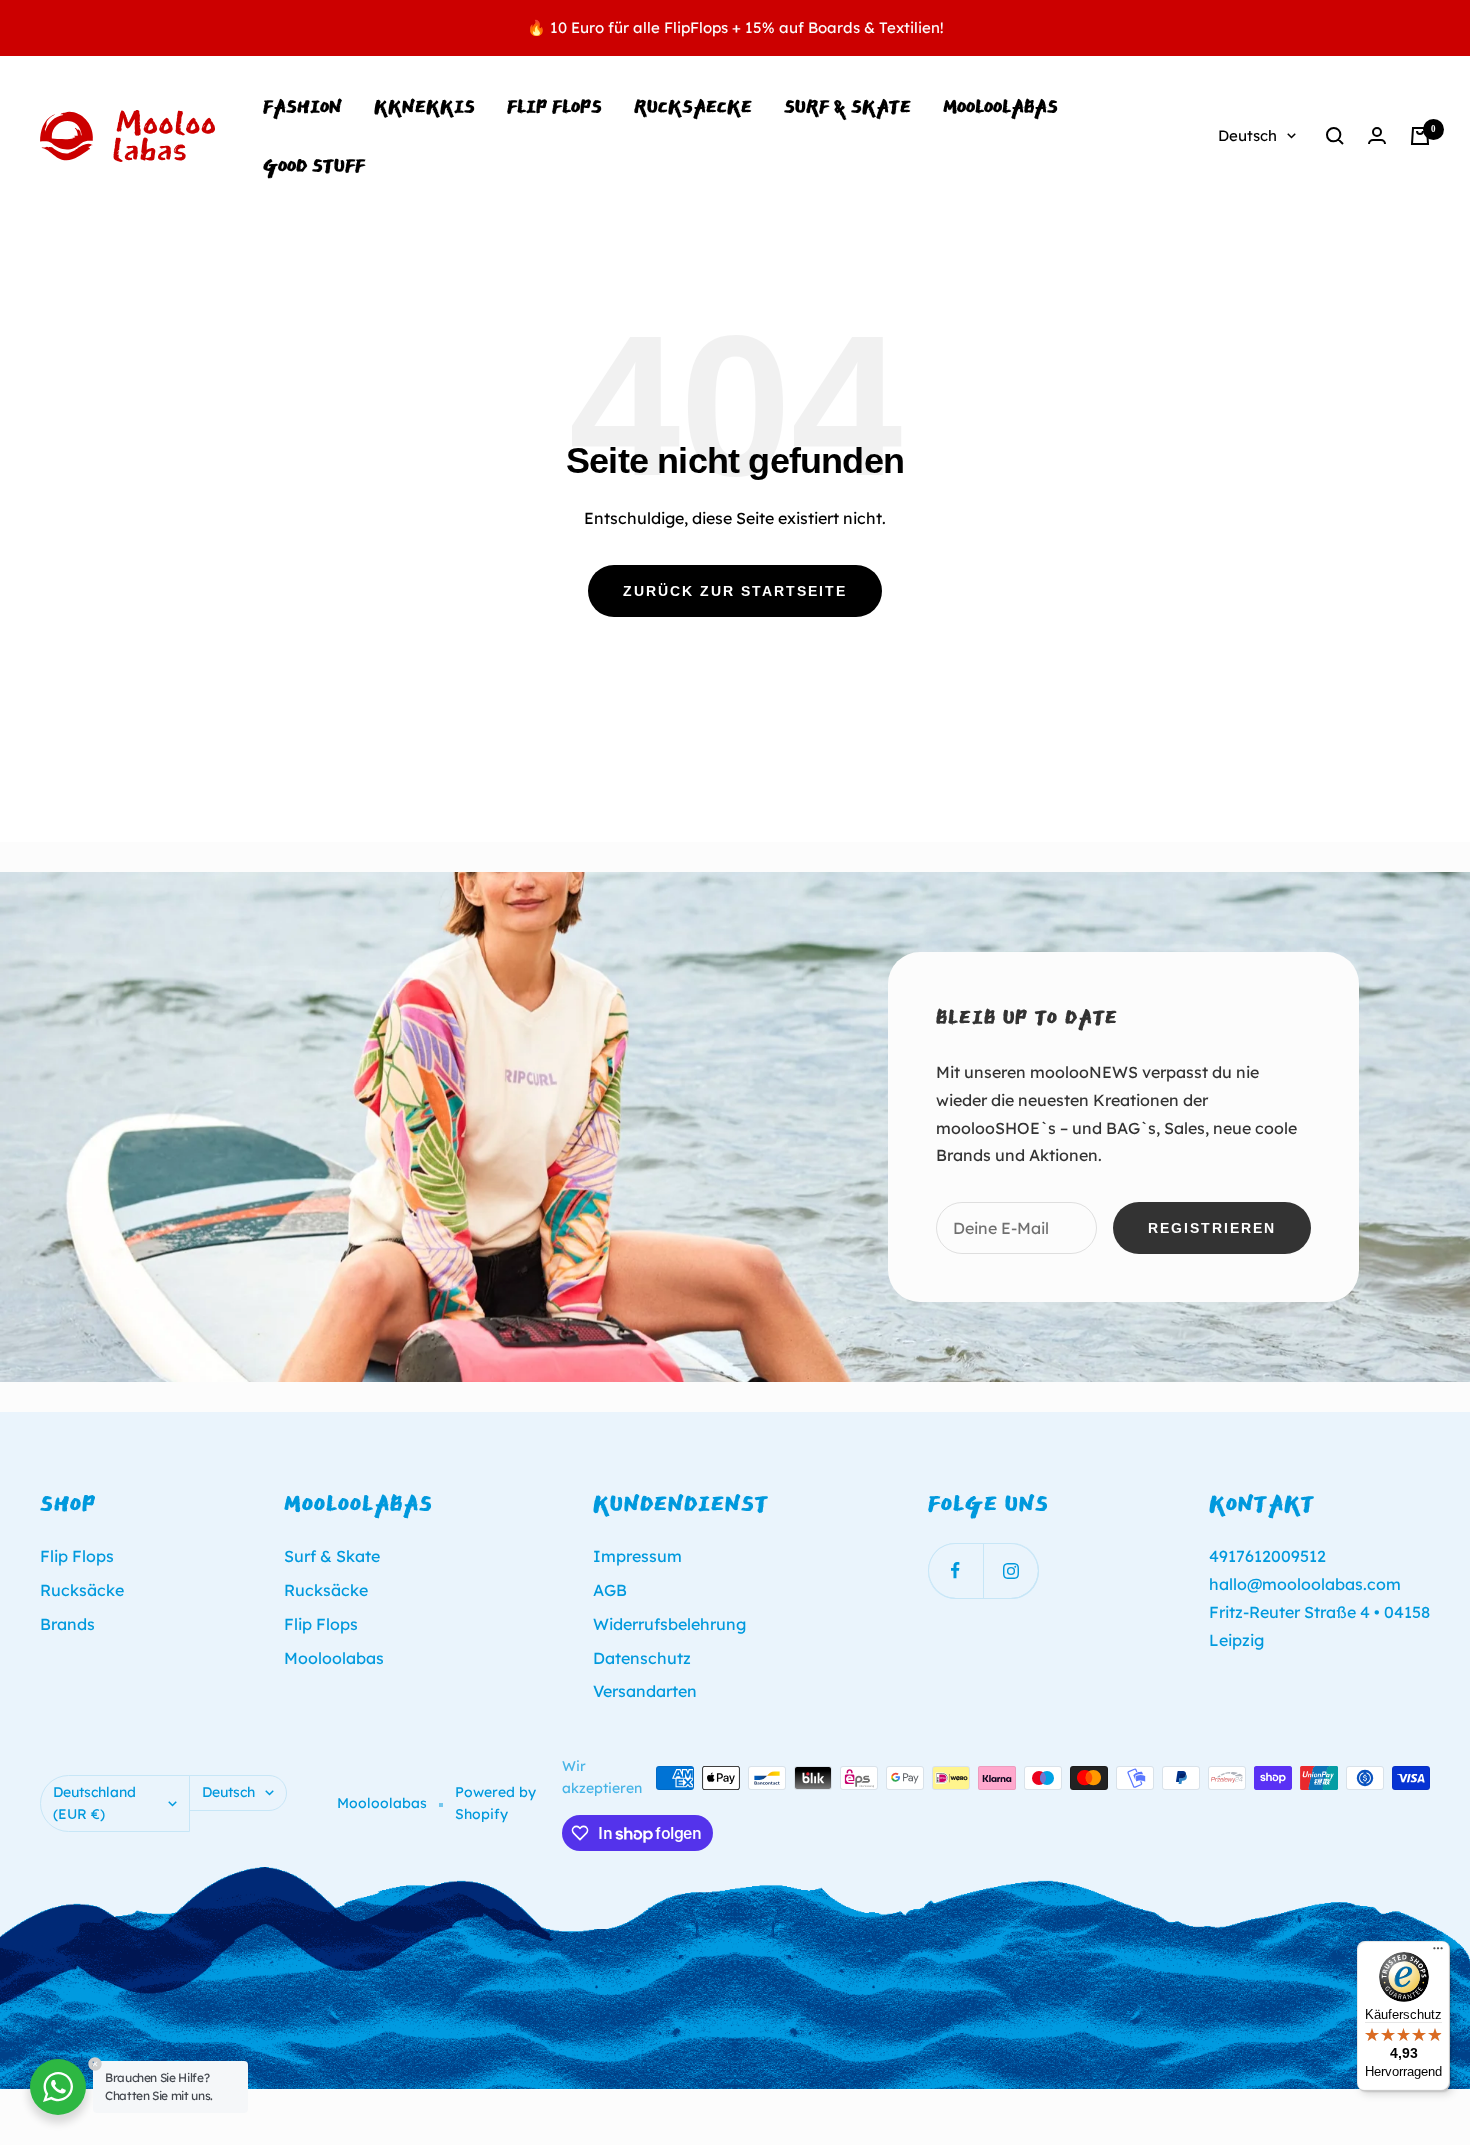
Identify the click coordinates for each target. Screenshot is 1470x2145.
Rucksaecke (693, 106)
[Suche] (1335, 136)
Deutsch (1247, 135)
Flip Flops (554, 106)
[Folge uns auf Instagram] (1010, 1570)
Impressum (637, 1556)
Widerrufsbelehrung (669, 1624)
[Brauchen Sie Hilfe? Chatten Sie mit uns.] (58, 2087)
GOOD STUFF (314, 165)
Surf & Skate (847, 106)
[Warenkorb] (1420, 136)
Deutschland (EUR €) (94, 1803)
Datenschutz (642, 1658)
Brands (67, 1624)
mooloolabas (1000, 106)
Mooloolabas (334, 1658)
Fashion (302, 106)
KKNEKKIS (424, 106)
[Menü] (1438, 1953)
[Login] (1377, 135)
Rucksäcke (82, 1590)
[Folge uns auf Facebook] (955, 1570)
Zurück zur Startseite (735, 591)
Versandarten (645, 1691)
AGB (610, 1590)
